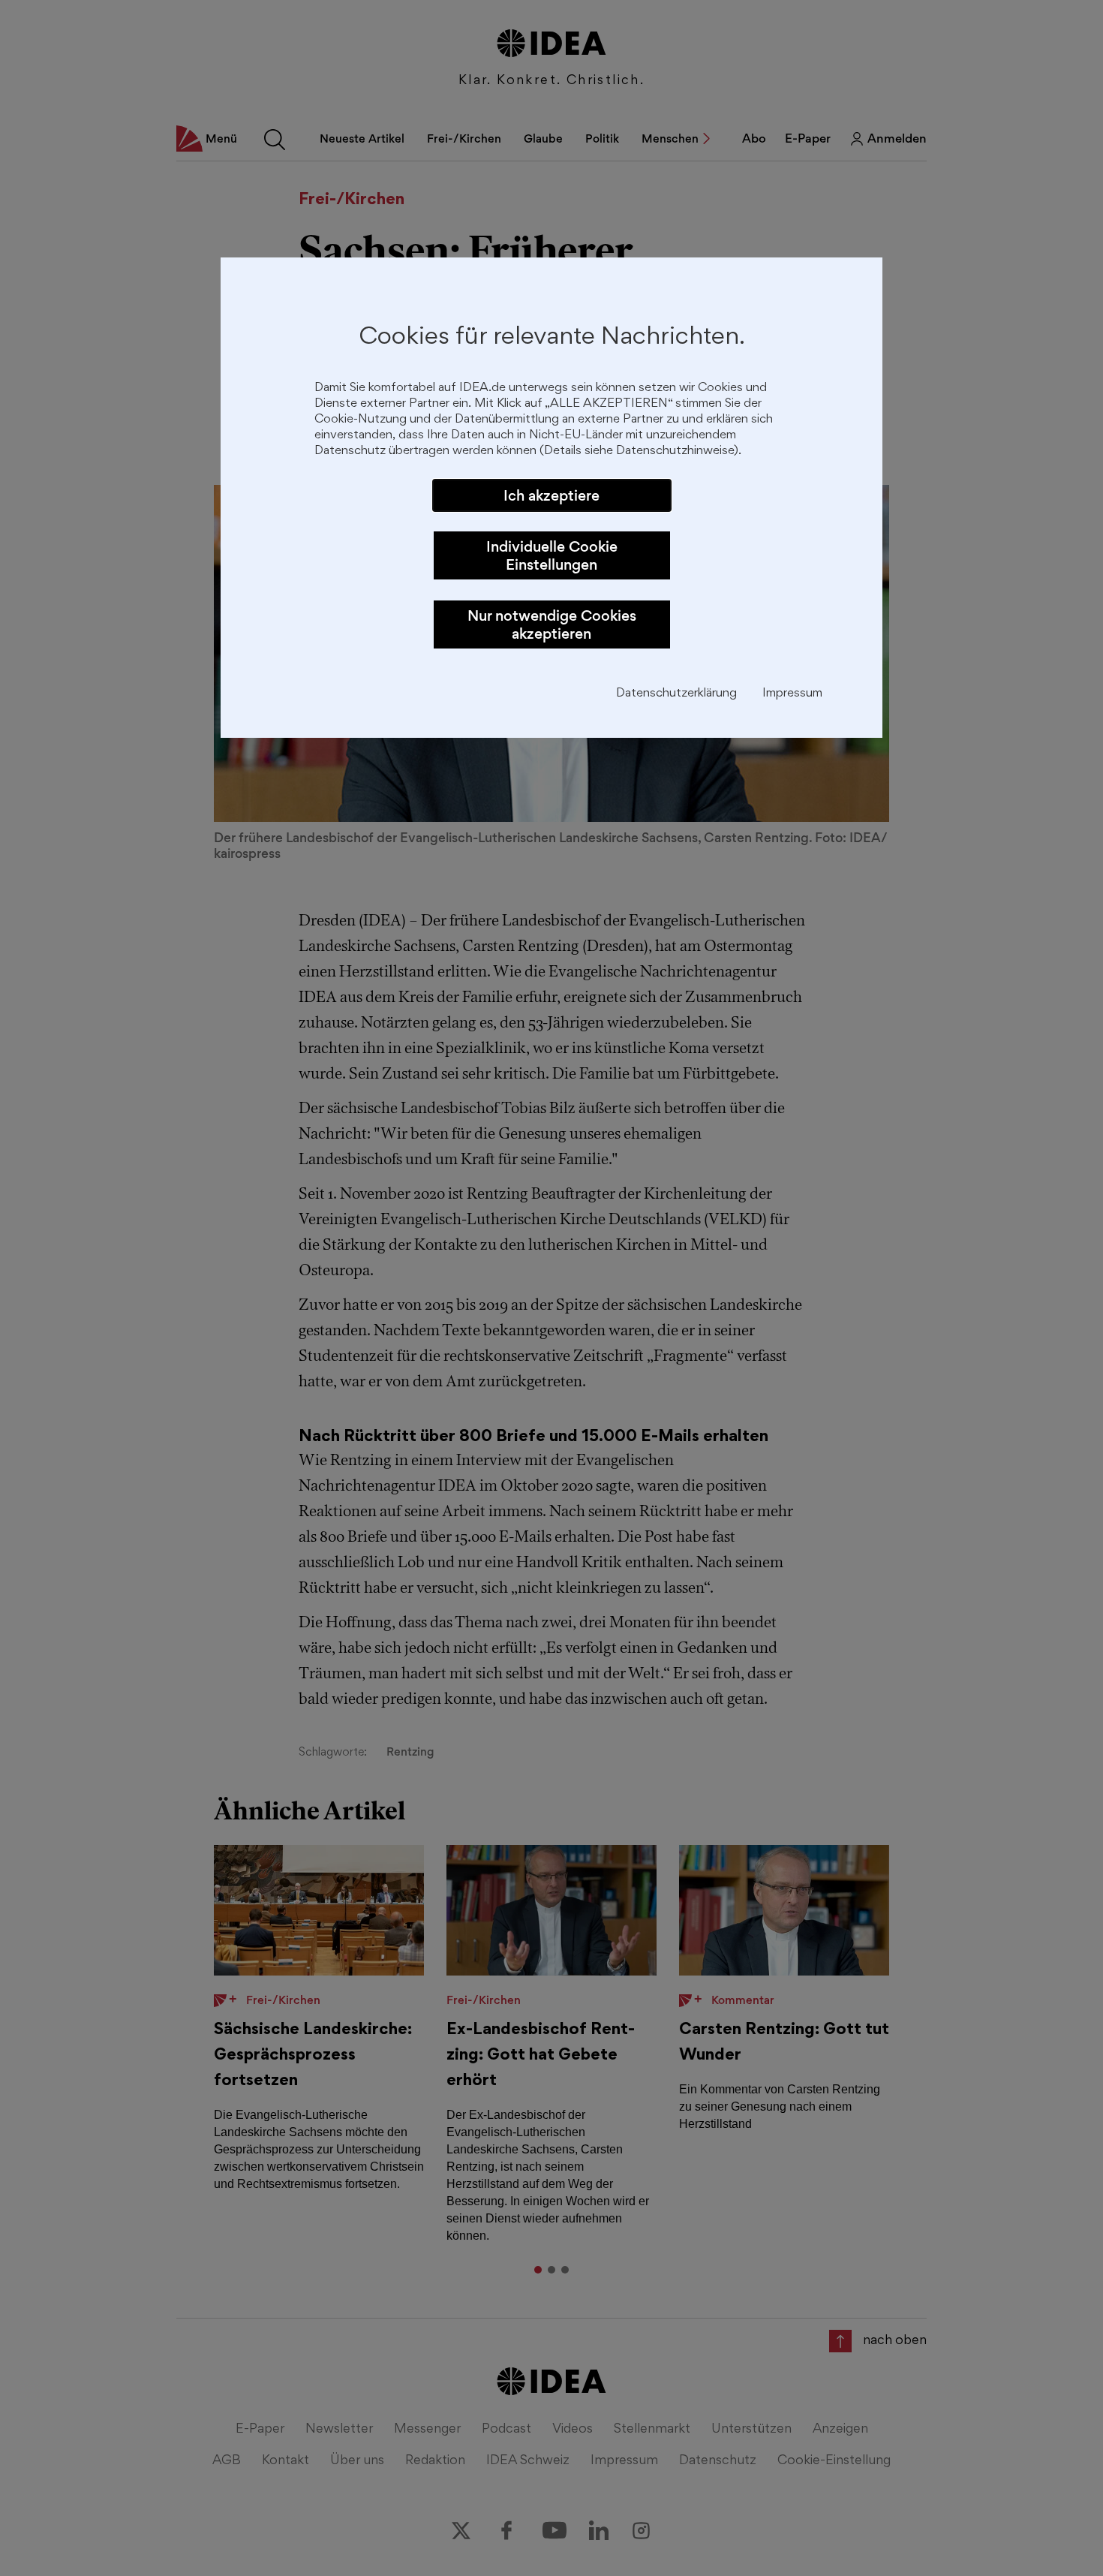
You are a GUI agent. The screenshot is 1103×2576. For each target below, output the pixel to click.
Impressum (792, 694)
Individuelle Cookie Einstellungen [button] (552, 555)
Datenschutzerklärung (676, 694)
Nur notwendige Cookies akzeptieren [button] (552, 624)
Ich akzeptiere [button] (551, 495)
